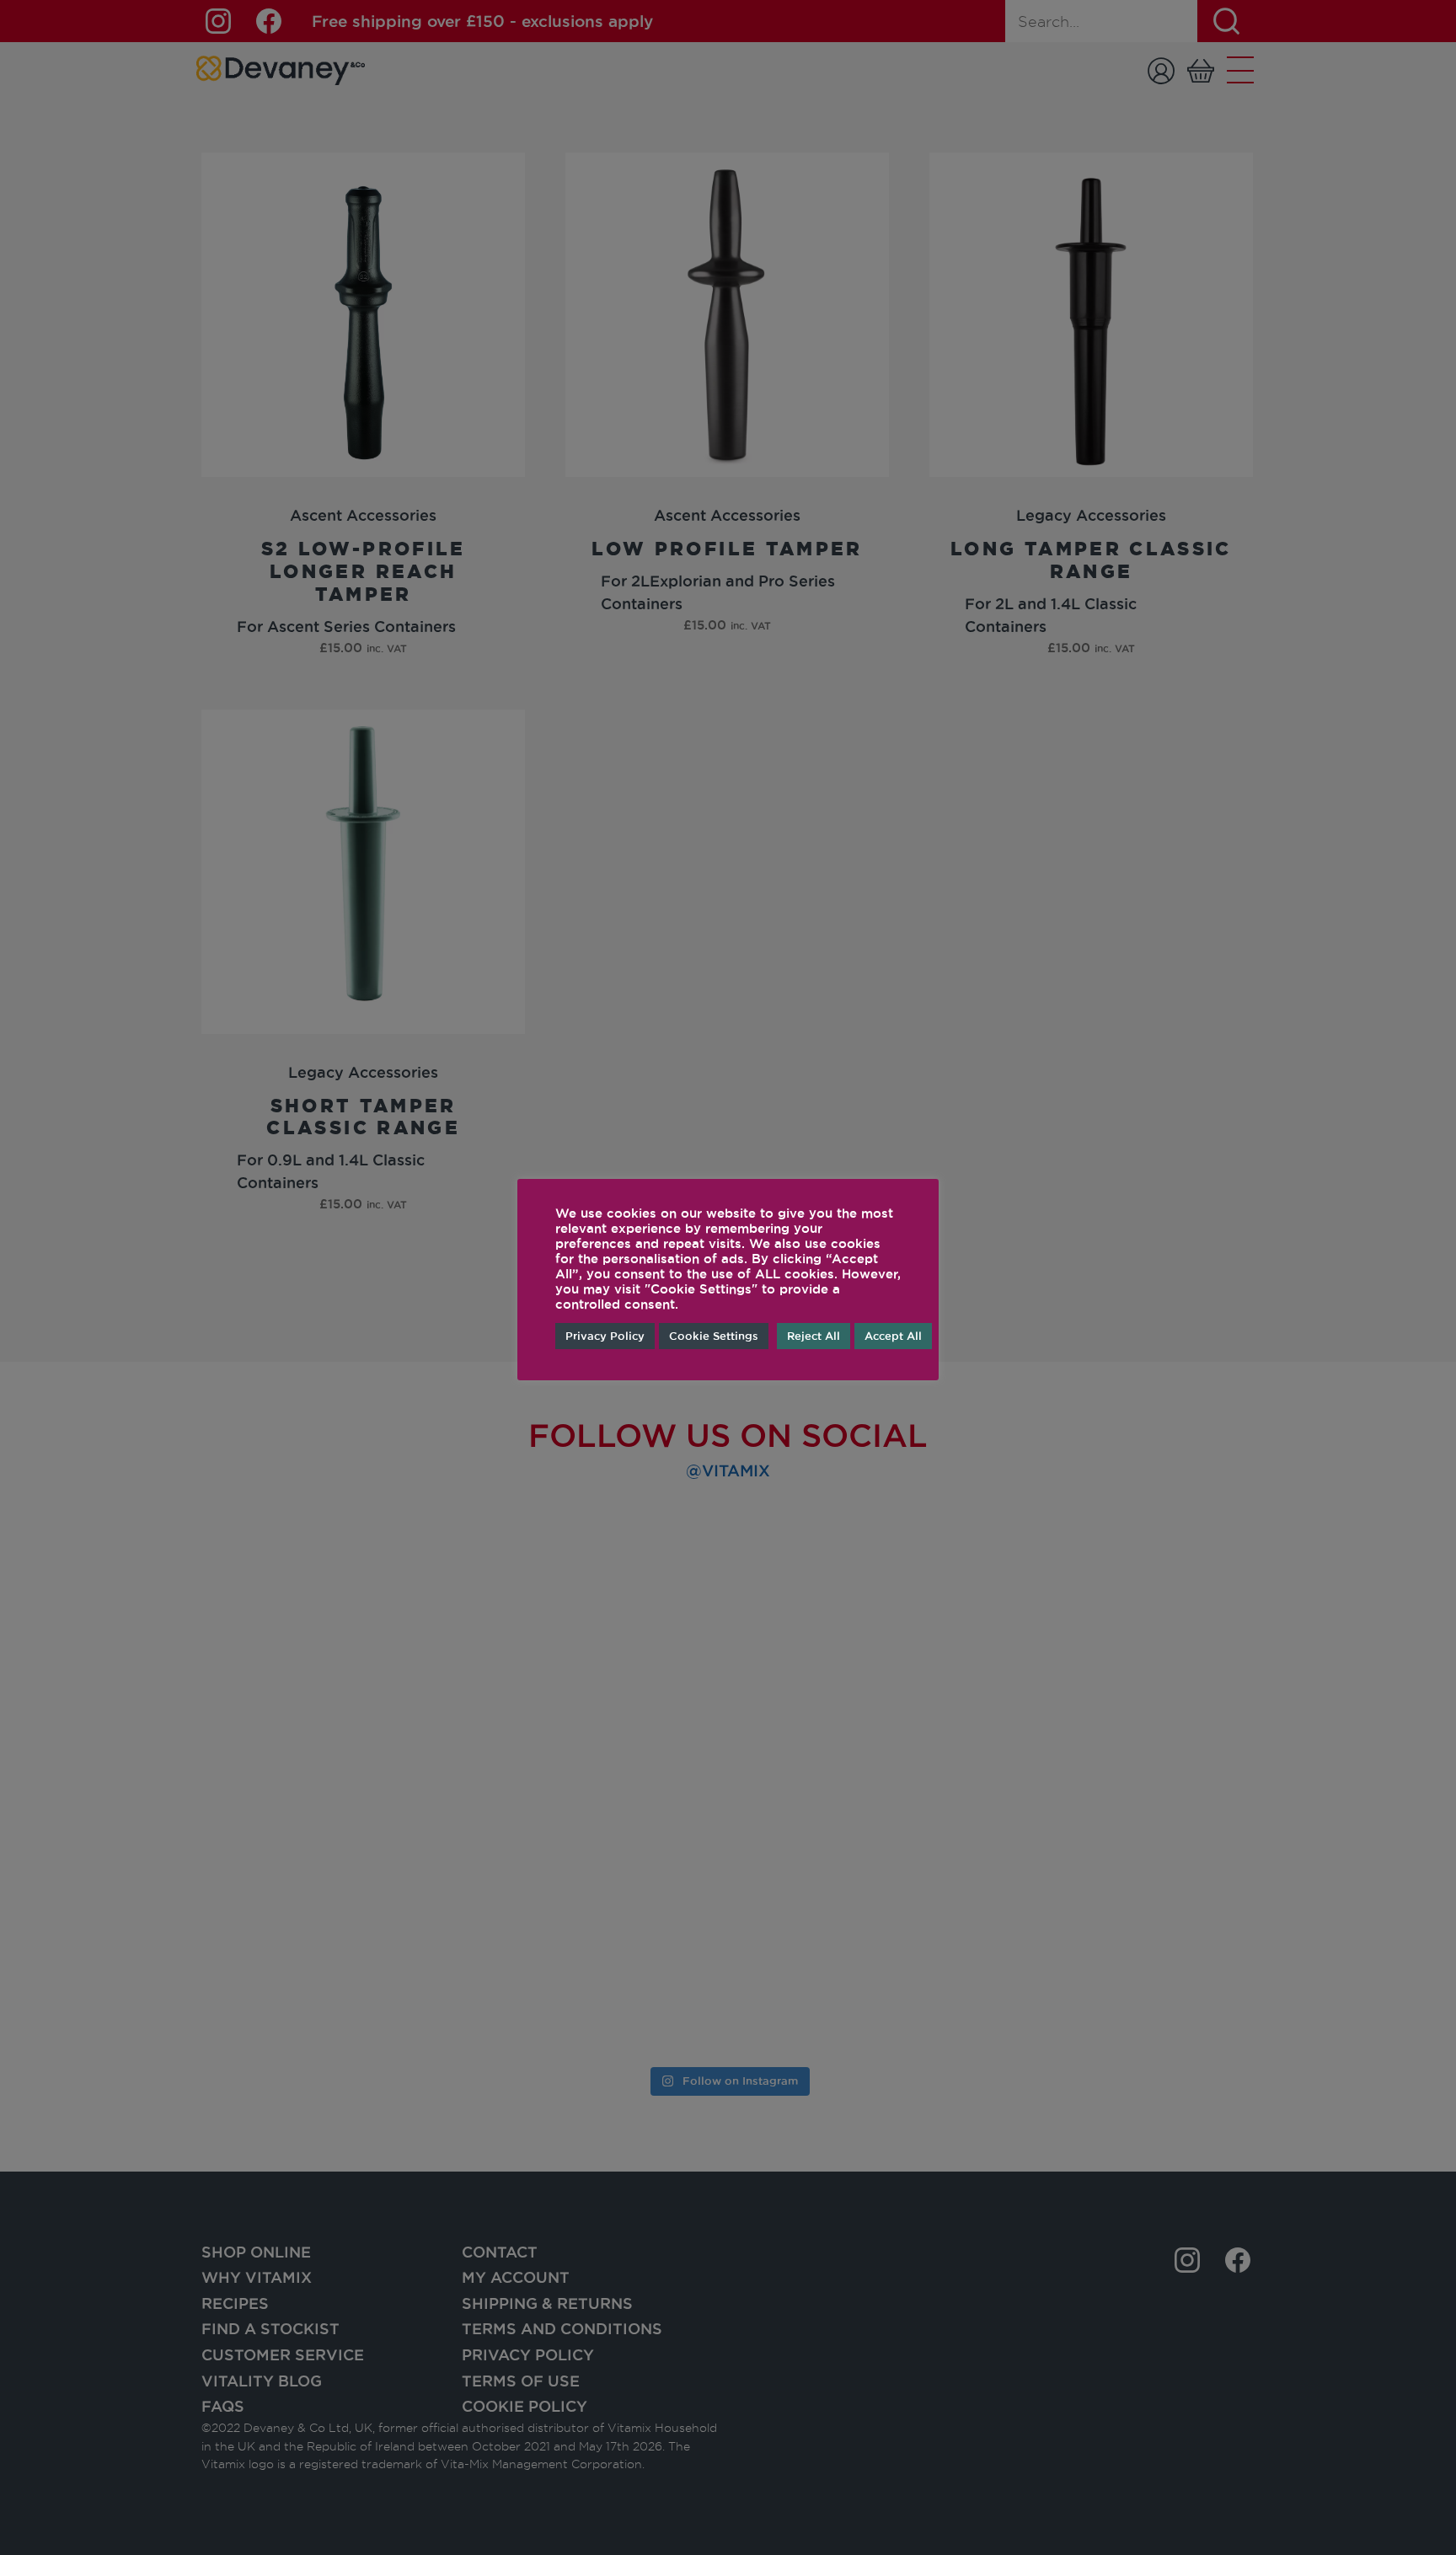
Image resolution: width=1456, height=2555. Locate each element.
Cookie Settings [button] (714, 1336)
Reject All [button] (814, 1336)
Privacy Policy (605, 1336)
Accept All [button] (893, 1336)
